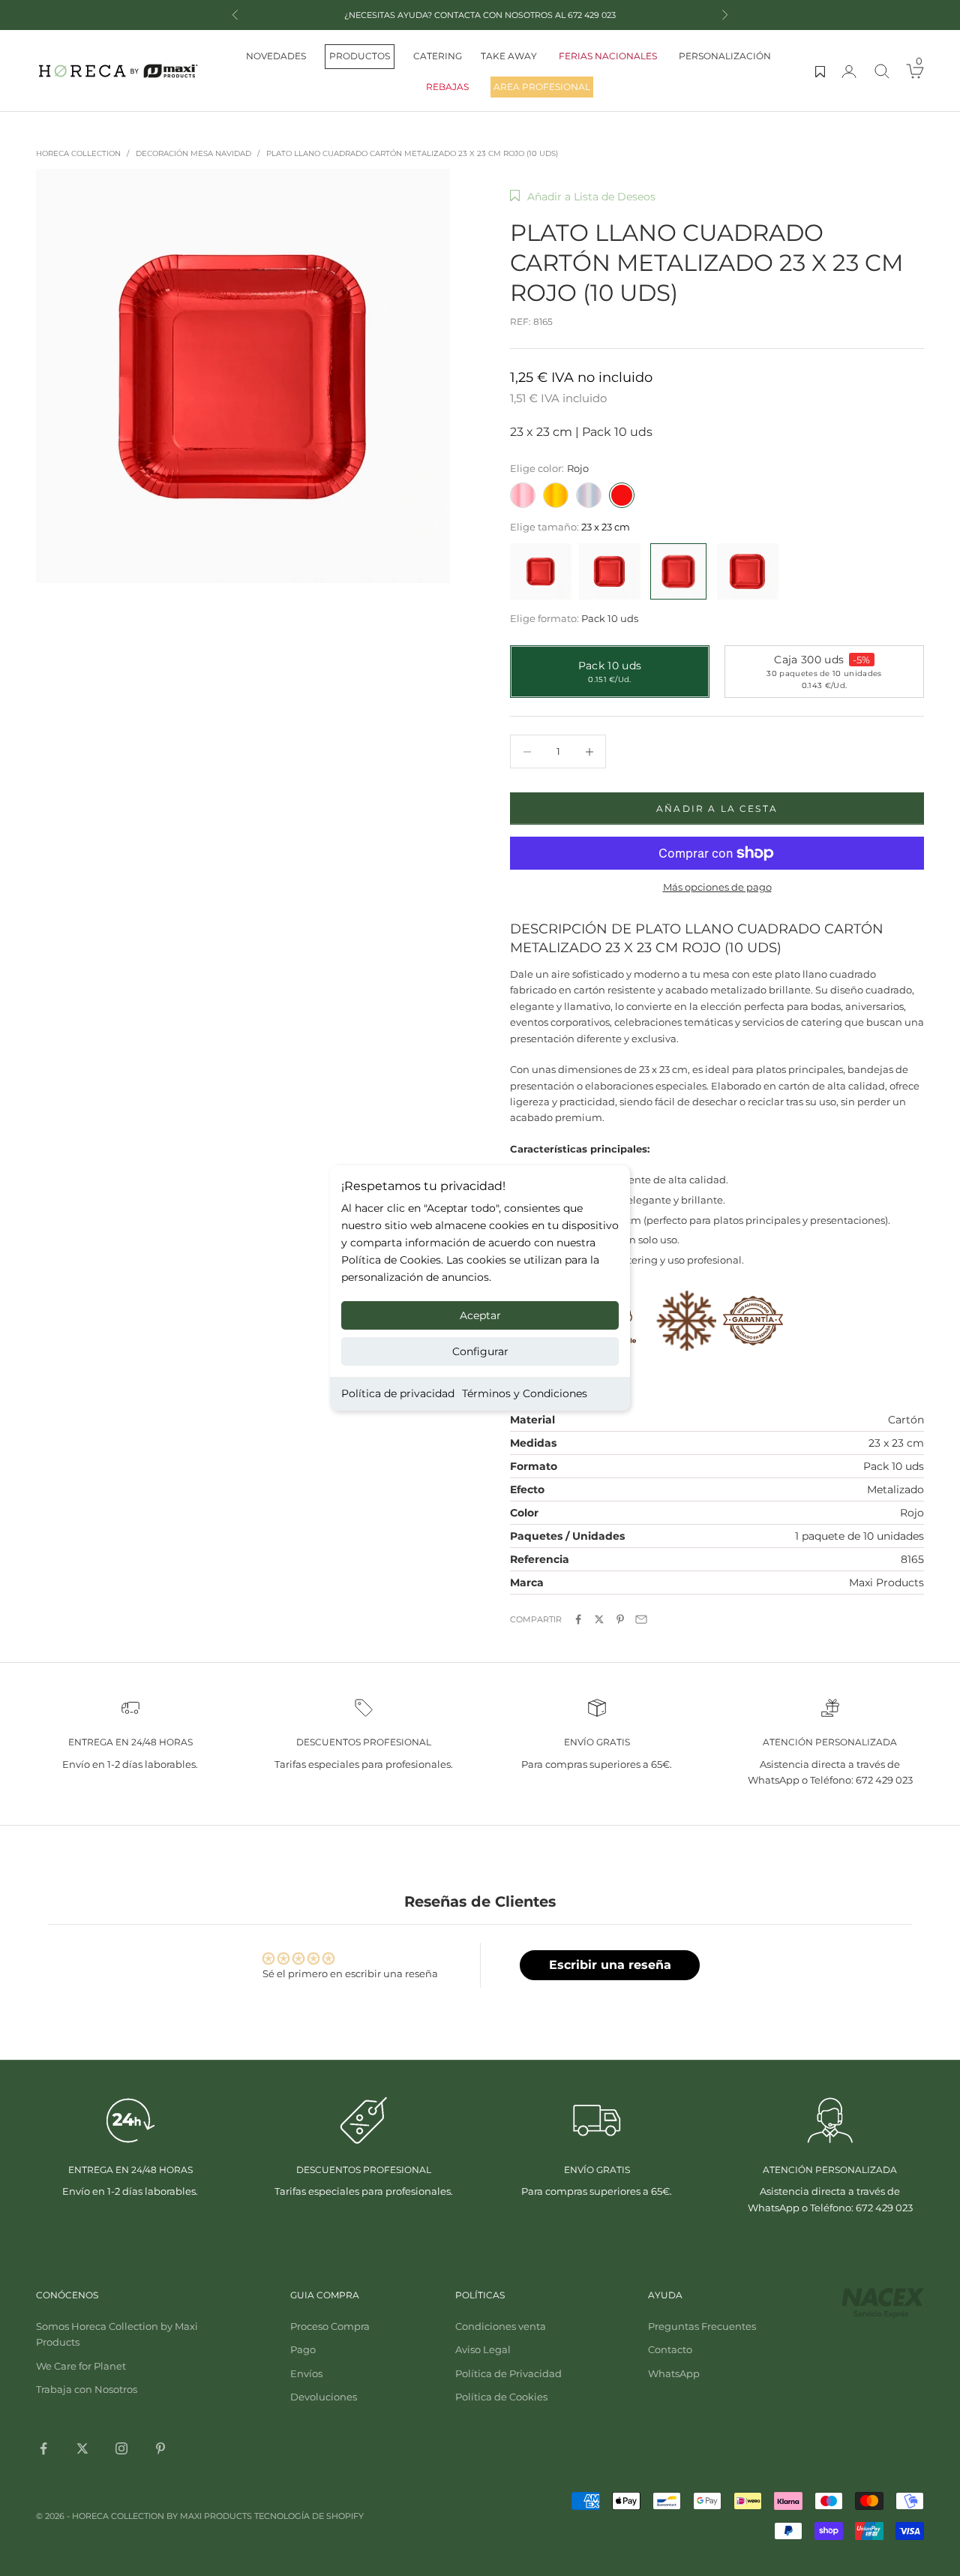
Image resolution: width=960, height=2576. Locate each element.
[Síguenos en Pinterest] (160, 2448)
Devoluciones (324, 2397)
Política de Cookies (501, 2397)
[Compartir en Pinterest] (620, 1619)
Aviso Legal (483, 2349)
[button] (583, 197)
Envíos (306, 2373)
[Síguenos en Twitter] (82, 2448)
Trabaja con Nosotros (87, 2389)
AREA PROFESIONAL (542, 87)
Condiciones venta (501, 2326)
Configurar (480, 1351)
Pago (303, 2349)
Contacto (670, 2349)
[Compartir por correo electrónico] (641, 1619)
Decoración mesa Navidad (193, 153)
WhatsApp (674, 2373)
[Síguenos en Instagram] (121, 2448)
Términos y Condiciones (525, 1393)
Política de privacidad (398, 1393)
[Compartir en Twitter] (599, 1619)
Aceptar (480, 1315)
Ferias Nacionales (608, 56)
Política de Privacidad (508, 2373)
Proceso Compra (330, 2326)
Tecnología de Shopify (309, 2516)
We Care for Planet (81, 2366)
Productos (360, 56)
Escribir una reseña (610, 1965)
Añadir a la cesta (717, 809)
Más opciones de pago (717, 887)
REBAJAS (447, 87)
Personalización (725, 56)
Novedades (276, 56)
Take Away (509, 56)
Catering (438, 56)
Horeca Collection (78, 153)
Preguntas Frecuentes (702, 2326)
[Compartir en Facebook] (578, 1619)
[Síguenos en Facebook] (43, 2448)
